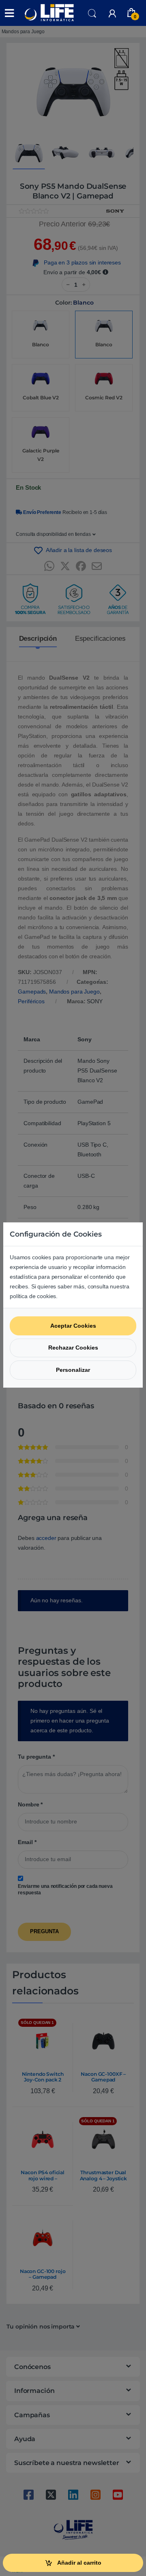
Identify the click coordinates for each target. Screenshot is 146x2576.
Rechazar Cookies (73, 1348)
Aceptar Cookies (73, 1326)
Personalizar (73, 1370)
